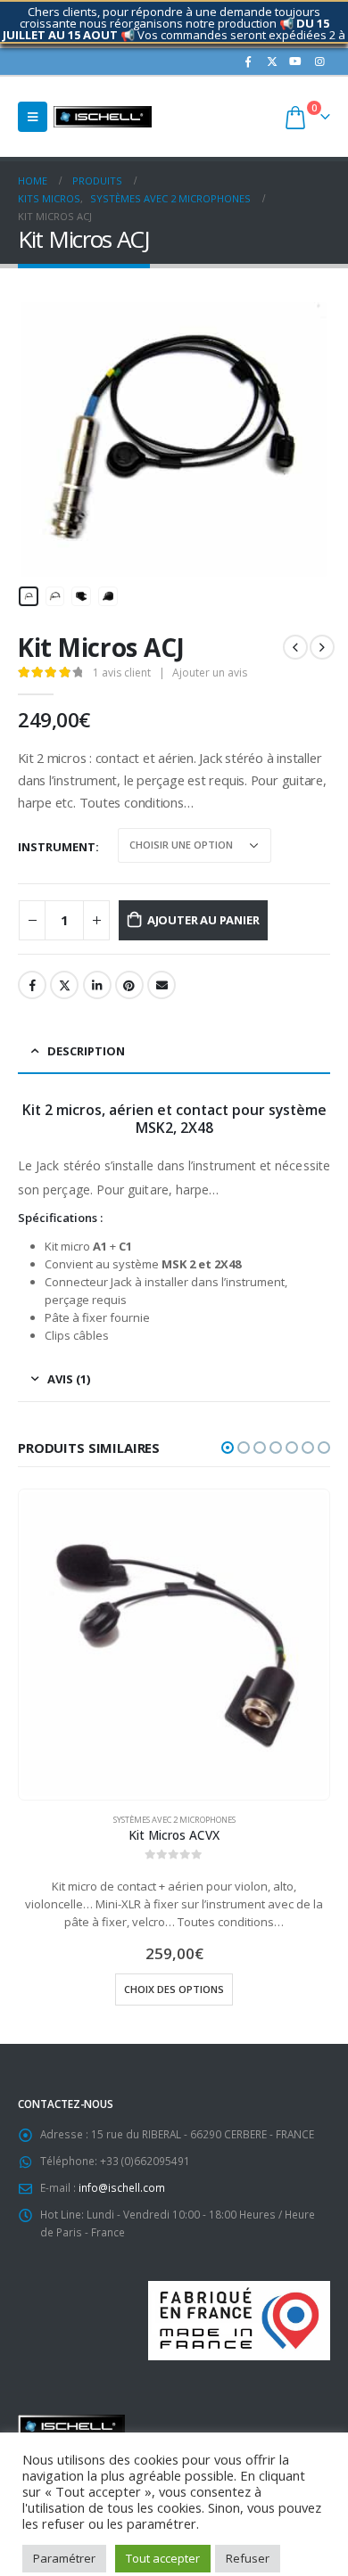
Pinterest (129, 985)
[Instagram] (319, 62)
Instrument (57, 847)
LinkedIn (97, 985)
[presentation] (40, 439)
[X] (272, 62)
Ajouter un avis (210, 673)
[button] (228, 1448)
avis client (122, 673)
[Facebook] (248, 62)
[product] (174, 1644)
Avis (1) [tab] (69, 1379)
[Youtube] (295, 62)
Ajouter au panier (203, 920)
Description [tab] (86, 1051)
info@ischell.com (122, 2187)
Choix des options (174, 1989)
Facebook (32, 985)
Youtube (99, 2532)
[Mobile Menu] (33, 117)
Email (162, 985)
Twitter (64, 985)
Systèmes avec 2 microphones (174, 1820)
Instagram (132, 2532)
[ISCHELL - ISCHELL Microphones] (103, 117)
